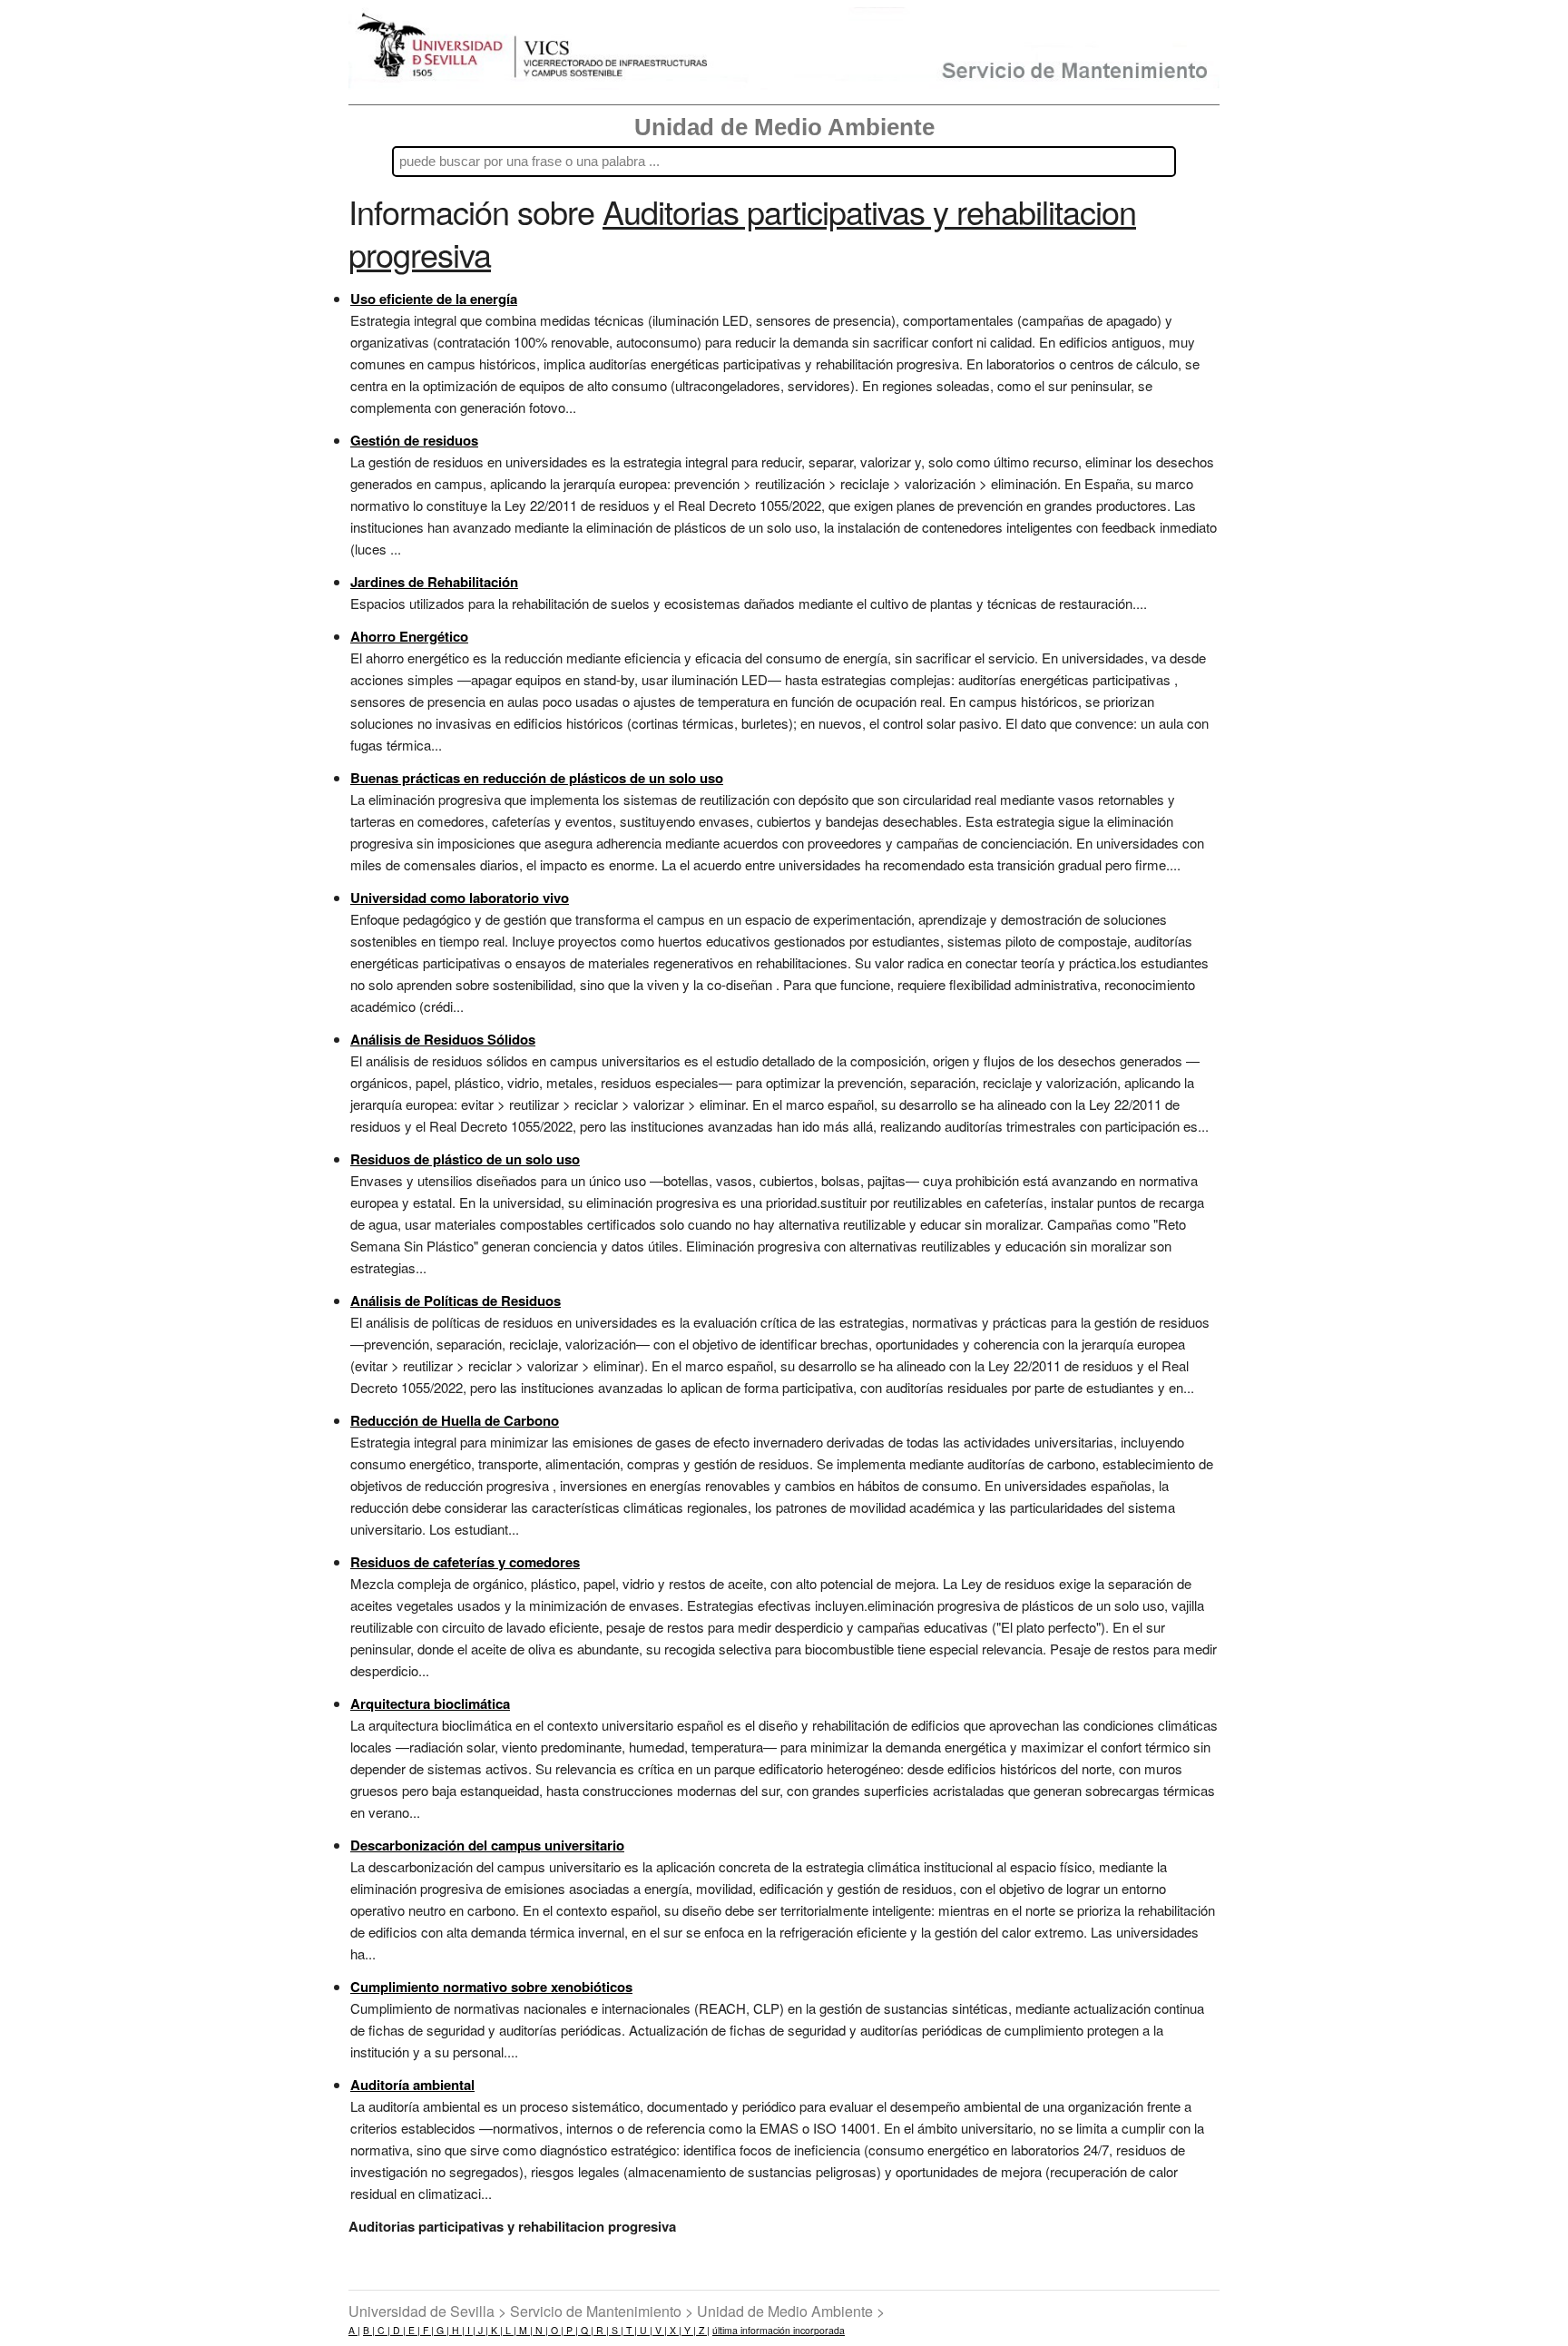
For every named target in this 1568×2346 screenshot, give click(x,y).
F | (427, 2330)
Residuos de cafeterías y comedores (465, 1562)
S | (616, 2330)
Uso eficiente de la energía (434, 299)
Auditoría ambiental (412, 2085)
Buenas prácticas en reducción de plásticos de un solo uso (537, 778)
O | (556, 2330)
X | (674, 2330)
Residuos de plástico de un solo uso (465, 1159)
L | (510, 2330)
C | (382, 2330)
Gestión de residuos (414, 440)
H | (457, 2330)
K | (495, 2330)
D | (398, 2330)
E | (413, 2330)
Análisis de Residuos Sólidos (443, 1039)
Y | (689, 2330)
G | (441, 2330)
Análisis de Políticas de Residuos (456, 1301)
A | (354, 2330)
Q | (586, 2330)
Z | (703, 2330)
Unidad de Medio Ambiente (784, 127)
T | (630, 2330)
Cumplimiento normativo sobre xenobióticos (491, 1987)
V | (660, 2330)
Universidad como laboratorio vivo (460, 898)
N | (540, 2330)
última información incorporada (779, 2330)
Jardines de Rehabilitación (434, 582)
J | (482, 2330)
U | (645, 2330)
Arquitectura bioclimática (430, 1703)
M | (524, 2330)
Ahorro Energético (409, 636)
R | (601, 2330)
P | (571, 2330)
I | (470, 2330)
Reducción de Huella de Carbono (455, 1420)
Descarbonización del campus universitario (487, 1845)
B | (369, 2330)
